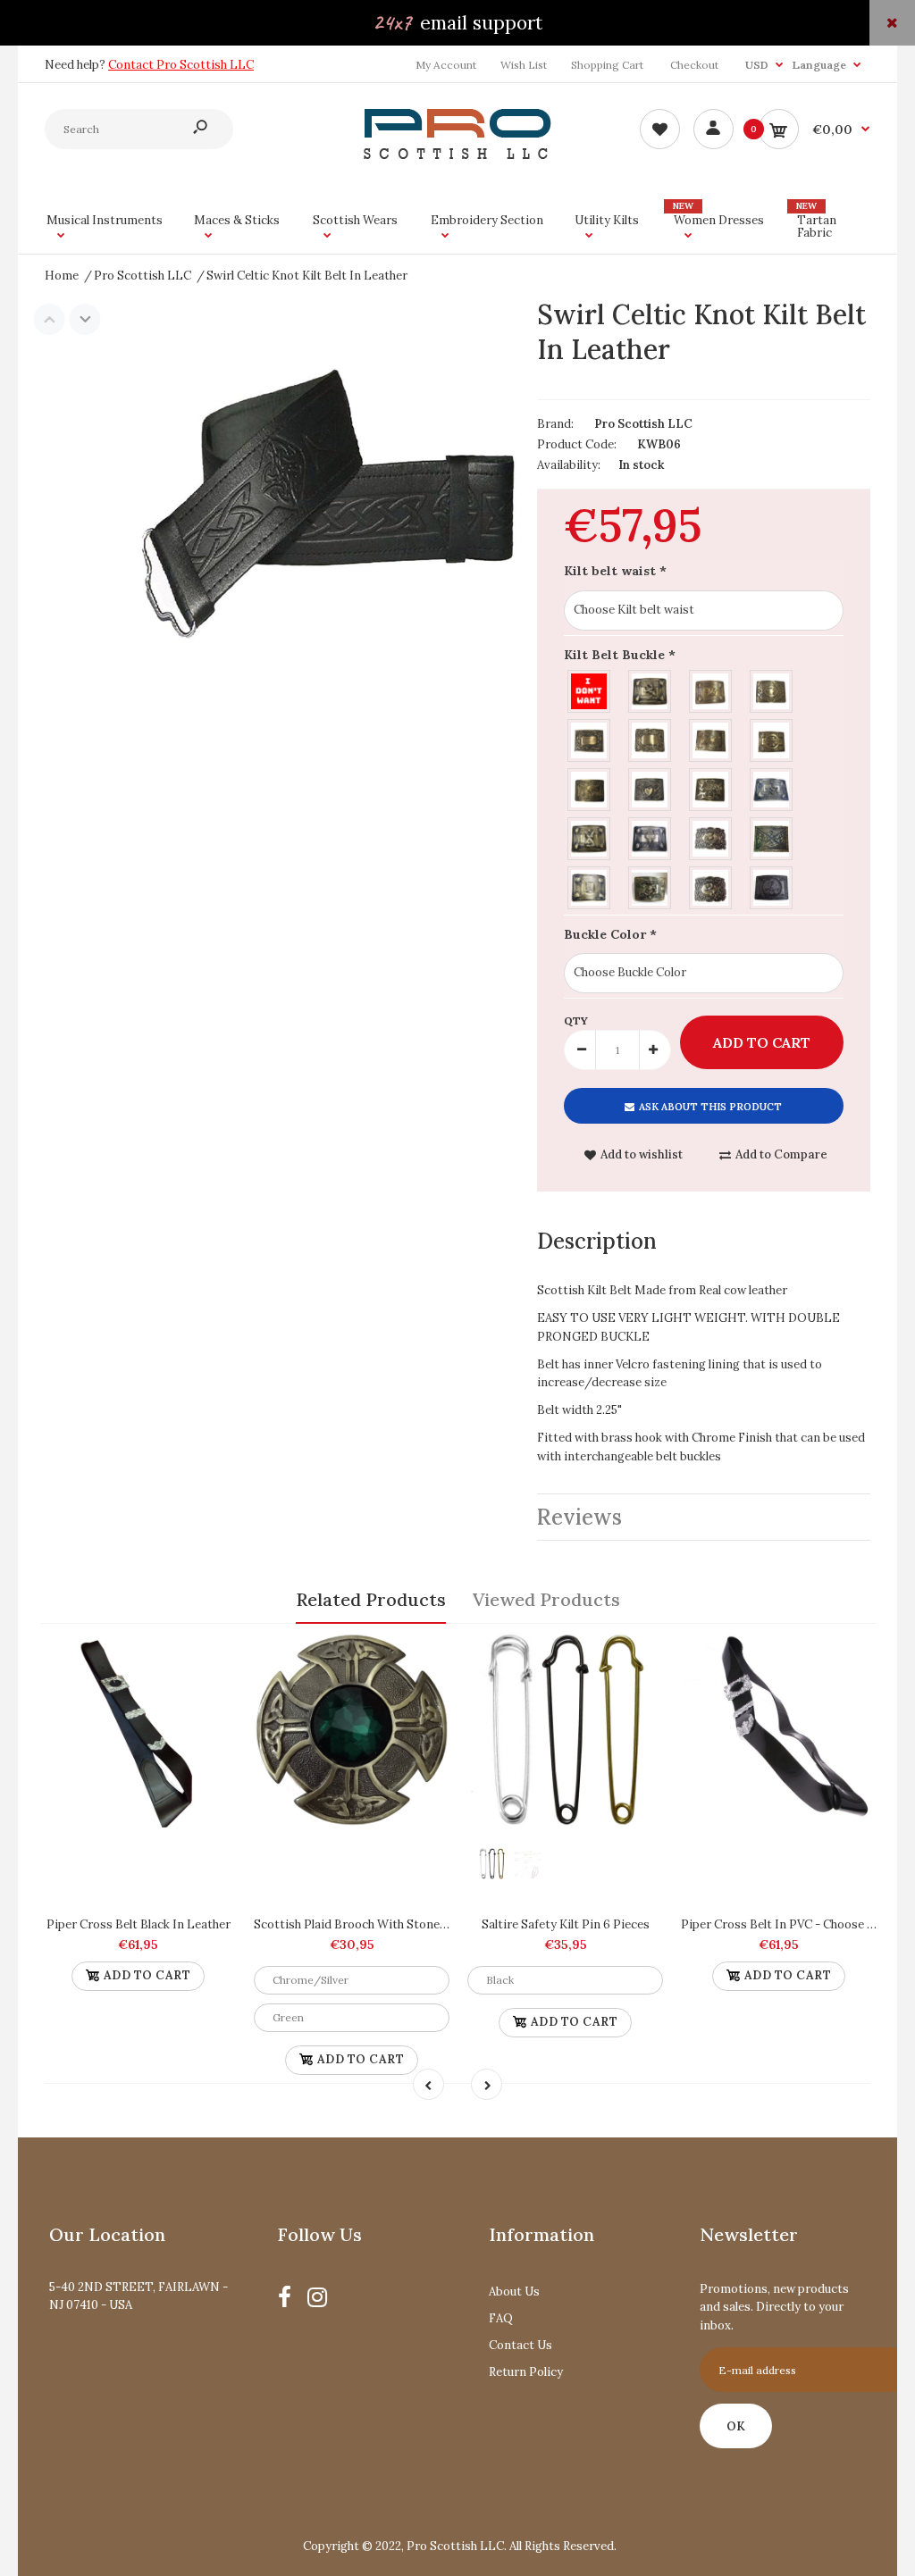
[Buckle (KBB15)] (772, 836)
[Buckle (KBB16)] (590, 886)
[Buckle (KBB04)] (590, 738)
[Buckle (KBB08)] (590, 787)
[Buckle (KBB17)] (651, 886)
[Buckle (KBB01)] (651, 689)
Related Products (371, 1599)
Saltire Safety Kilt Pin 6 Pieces (566, 1924)
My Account (446, 65)
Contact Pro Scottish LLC (181, 65)
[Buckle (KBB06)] (711, 738)
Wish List (524, 65)
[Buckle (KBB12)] (590, 836)
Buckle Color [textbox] (610, 934)
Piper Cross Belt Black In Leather (139, 1924)
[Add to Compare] (214, 1654)
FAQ (501, 2318)
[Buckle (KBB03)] (772, 689)
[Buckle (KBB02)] (711, 689)
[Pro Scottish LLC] (457, 155)
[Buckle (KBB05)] (651, 738)
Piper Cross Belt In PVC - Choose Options (797, 1924)
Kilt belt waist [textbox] (615, 571)
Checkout (694, 65)
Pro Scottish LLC (643, 424)
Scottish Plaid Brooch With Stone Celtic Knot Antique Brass (420, 1924)
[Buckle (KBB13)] (651, 836)
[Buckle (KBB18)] (711, 886)
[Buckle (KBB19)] (772, 886)
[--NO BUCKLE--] (590, 689)
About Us (514, 2292)
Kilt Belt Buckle (620, 655)
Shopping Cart (607, 65)
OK (736, 2426)
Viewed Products (546, 1599)
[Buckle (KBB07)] (772, 738)
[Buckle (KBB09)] (651, 787)
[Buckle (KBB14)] (711, 836)
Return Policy (526, 2372)
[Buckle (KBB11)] (772, 787)
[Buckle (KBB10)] (711, 787)
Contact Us (520, 2345)
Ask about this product (710, 1107)
